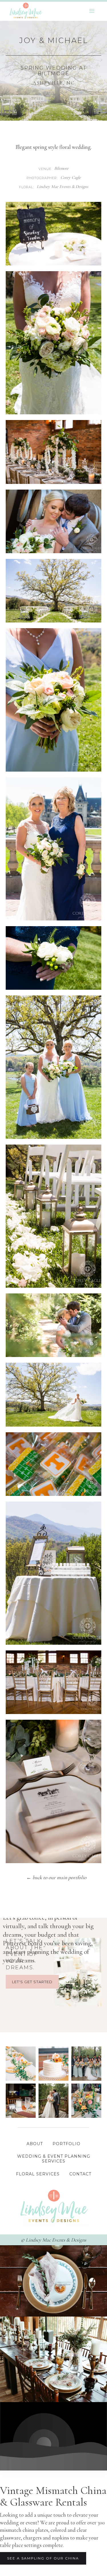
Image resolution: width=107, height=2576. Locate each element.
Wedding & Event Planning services (54, 2159)
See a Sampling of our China (43, 2558)
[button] (92, 11)
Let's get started (32, 1982)
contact (80, 2174)
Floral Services (38, 2174)
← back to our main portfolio (56, 1877)
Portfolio (66, 2144)
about (35, 2144)
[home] (24, 11)
